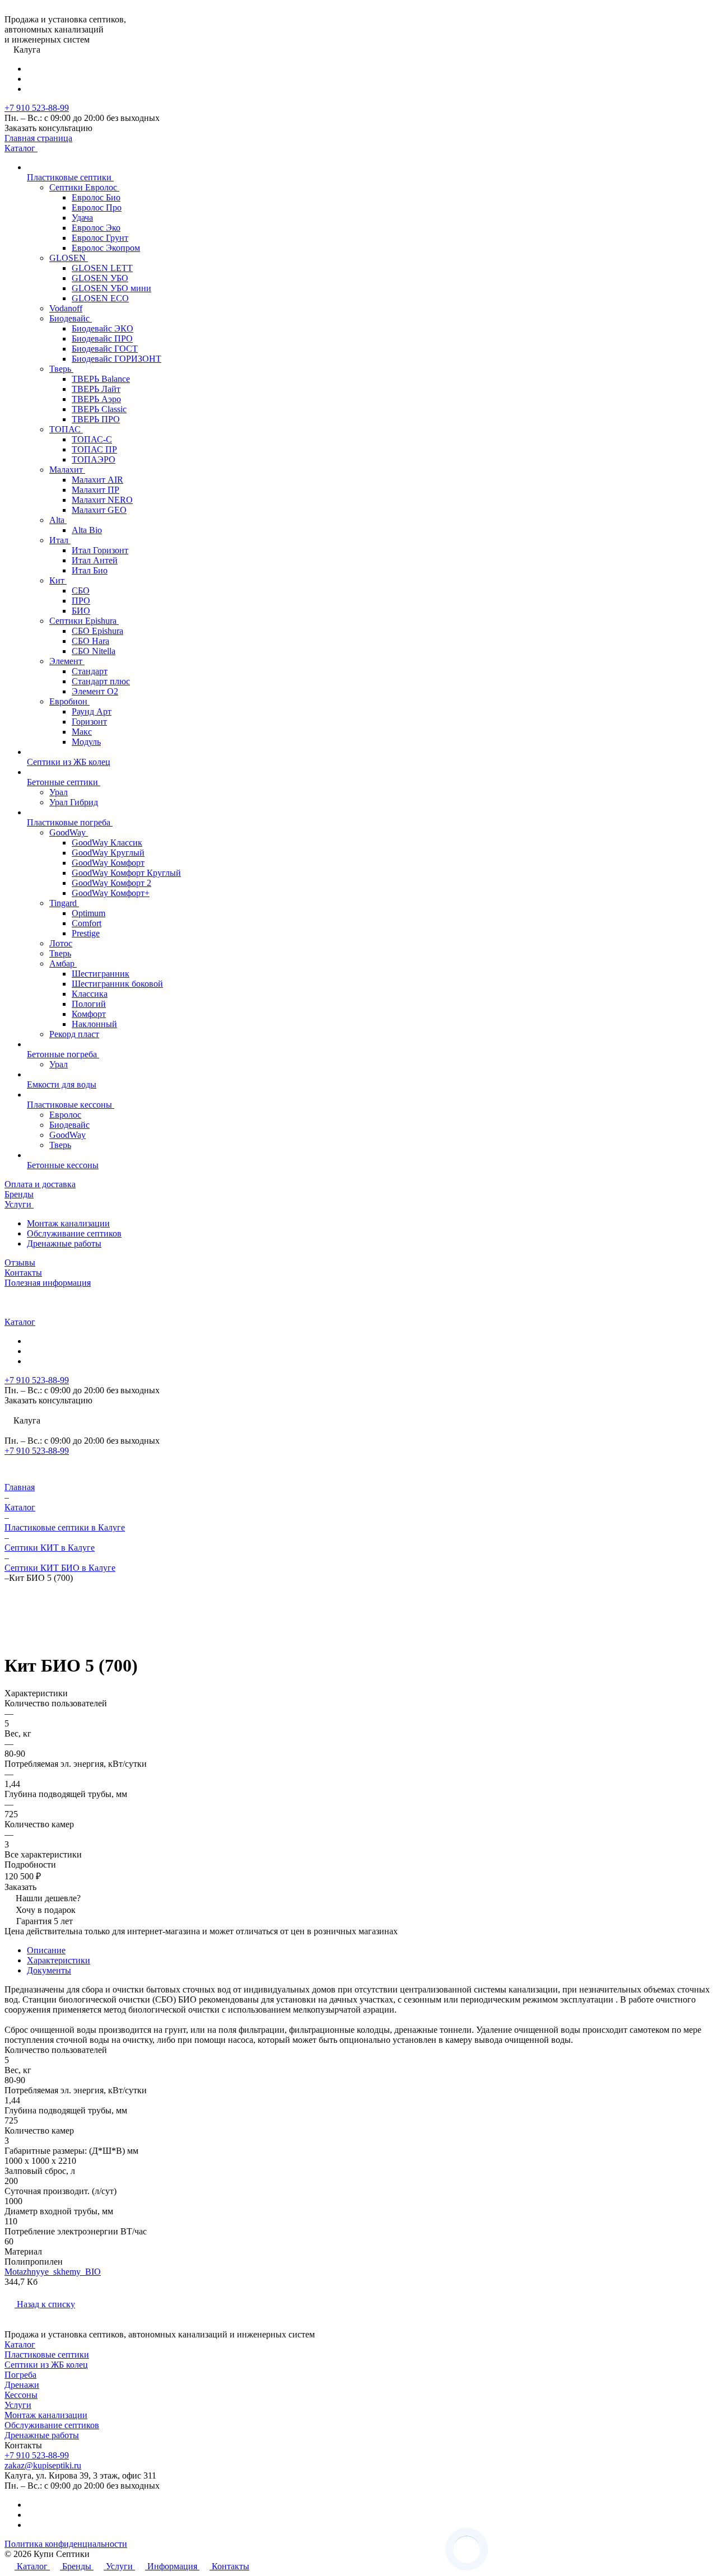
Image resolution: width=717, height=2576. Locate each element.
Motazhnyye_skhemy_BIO (53, 2272)
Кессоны (21, 2395)
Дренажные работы (64, 1243)
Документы (49, 1970)
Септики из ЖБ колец (46, 2365)
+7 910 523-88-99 (37, 108)
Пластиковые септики (47, 2355)
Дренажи (22, 2385)
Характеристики (59, 1960)
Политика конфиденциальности (66, 2544)
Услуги (18, 2405)
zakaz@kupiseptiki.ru (43, 2465)
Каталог (20, 2344)
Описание (46, 1950)
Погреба (20, 2375)
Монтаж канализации (68, 1223)
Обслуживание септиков (74, 1233)
